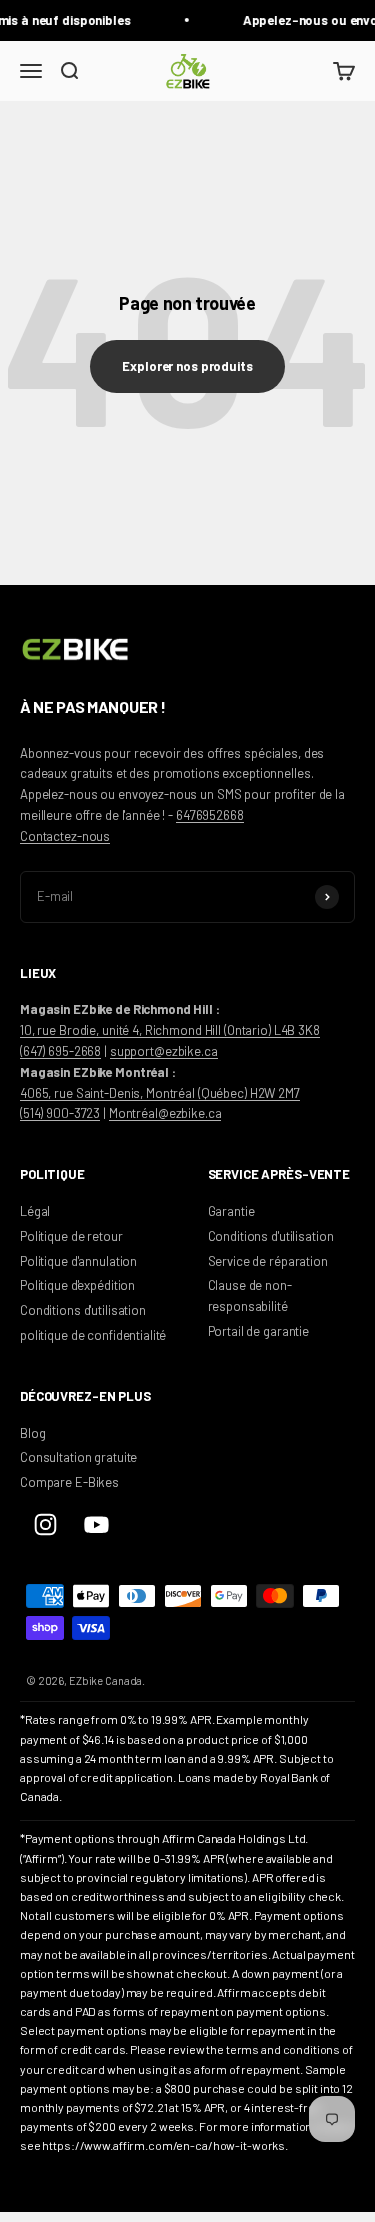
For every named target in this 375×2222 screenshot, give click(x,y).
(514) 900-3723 (60, 1113)
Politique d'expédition (77, 1285)
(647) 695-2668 (60, 1051)
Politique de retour (71, 1236)
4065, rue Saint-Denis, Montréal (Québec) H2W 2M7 (160, 1093)
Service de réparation (268, 1261)
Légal (35, 1211)
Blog (32, 1433)
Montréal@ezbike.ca (165, 1113)
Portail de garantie (259, 1331)
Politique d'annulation (78, 1261)
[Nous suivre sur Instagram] (45, 1524)
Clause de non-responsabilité (250, 1295)
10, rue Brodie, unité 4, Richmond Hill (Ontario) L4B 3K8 (170, 1030)
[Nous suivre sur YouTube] (96, 1524)
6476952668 (210, 815)
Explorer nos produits (187, 366)
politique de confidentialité (93, 1335)
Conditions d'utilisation (83, 1310)
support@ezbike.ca (164, 1051)
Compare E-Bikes (69, 1482)
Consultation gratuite (78, 1457)
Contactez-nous (65, 836)
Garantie (231, 1211)
